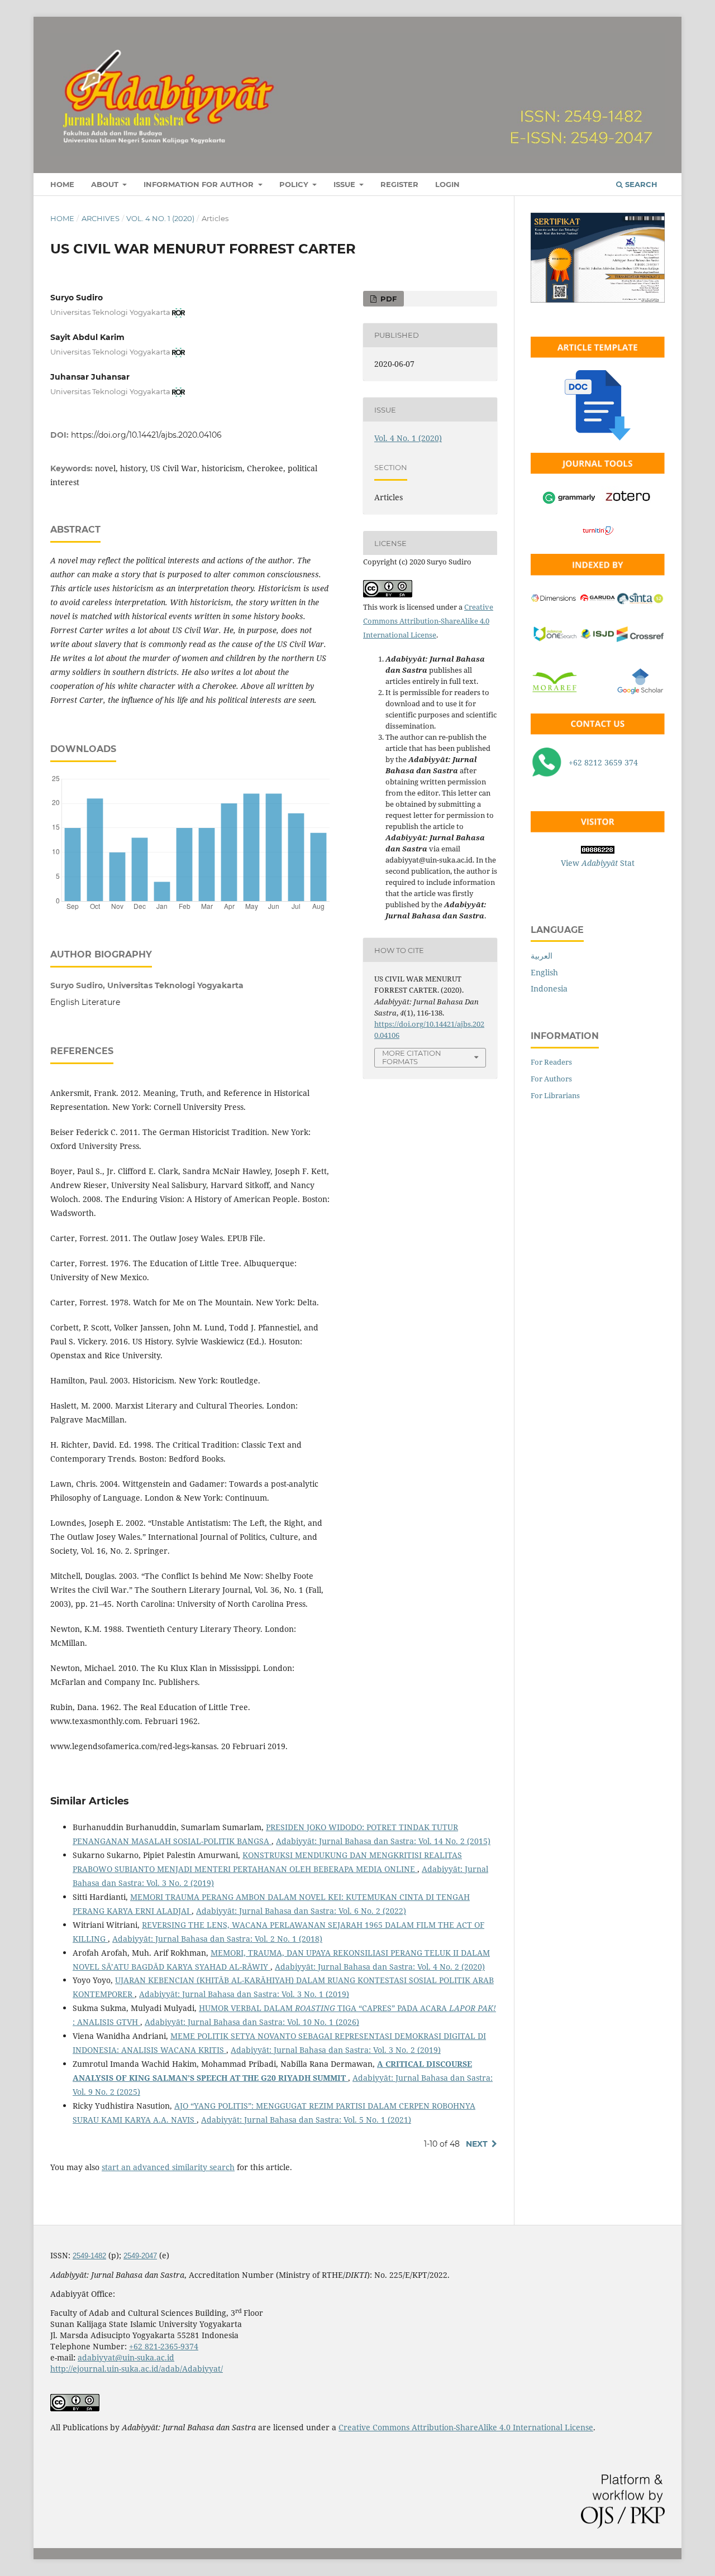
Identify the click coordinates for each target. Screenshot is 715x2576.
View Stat (598, 863)
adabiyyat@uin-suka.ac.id (126, 2357)
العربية (542, 956)
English (544, 972)
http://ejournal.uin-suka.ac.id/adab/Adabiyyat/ (137, 2369)
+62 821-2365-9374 (164, 2346)
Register (399, 184)
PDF (387, 299)
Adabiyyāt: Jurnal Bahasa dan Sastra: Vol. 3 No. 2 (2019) (336, 2050)
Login (447, 184)
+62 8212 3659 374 (603, 762)
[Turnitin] (598, 538)
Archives (101, 218)
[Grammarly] (569, 504)
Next (477, 2144)
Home (62, 184)
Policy (295, 184)
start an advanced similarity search (168, 2167)
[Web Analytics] (598, 829)
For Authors (551, 1079)
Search (640, 184)
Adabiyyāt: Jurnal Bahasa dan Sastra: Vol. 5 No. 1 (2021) (306, 2120)
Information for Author (200, 184)
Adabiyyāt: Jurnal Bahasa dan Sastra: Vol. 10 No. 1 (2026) (252, 2022)
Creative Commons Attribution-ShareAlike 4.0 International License (428, 621)
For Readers (551, 1062)
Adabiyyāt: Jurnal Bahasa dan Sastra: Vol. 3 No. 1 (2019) (244, 1994)
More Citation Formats (412, 1057)
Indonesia (549, 988)
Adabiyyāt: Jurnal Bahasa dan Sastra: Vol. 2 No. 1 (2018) (217, 1939)
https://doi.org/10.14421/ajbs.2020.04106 (146, 435)
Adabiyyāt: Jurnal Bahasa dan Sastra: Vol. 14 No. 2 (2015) (383, 1841)
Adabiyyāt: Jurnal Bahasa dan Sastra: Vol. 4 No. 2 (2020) (380, 1967)
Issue (345, 184)
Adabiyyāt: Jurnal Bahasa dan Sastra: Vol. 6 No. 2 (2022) (301, 1911)
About (106, 184)
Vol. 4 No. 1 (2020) (160, 218)
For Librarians (555, 1095)
